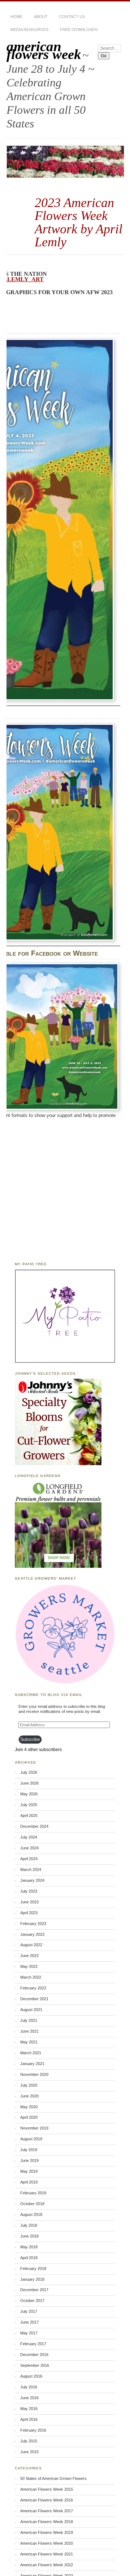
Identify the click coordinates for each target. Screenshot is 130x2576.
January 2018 (32, 2279)
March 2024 (31, 1870)
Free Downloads (79, 30)
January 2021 (32, 2064)
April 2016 (29, 2419)
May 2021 (29, 2042)
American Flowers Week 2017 (47, 2511)
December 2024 (34, 1826)
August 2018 (31, 2214)
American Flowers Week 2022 (47, 2565)
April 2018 (29, 2258)
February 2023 (33, 1924)
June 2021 (29, 2031)
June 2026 (29, 1783)
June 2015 (29, 2452)
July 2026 (29, 1772)
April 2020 (29, 2117)
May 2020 (29, 2107)
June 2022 (29, 1956)
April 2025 (29, 1816)
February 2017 (33, 2344)
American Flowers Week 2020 (47, 2543)
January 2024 (32, 1880)
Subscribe (30, 1740)
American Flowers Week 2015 (47, 2489)
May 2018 (29, 2247)
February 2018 (33, 2268)
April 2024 (29, 1859)
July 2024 (29, 1837)
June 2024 (29, 1848)
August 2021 (31, 2010)
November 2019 (34, 2128)
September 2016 (35, 2365)
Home (16, 17)
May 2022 (29, 1966)
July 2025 (29, 1805)
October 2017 (32, 2301)
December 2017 (34, 2290)
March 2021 (31, 2053)
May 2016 (29, 2409)
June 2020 (29, 2096)
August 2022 (31, 1945)
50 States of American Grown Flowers (53, 2478)
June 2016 (29, 2398)
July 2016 (29, 2387)
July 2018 (29, 2225)
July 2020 (29, 2085)
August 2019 (31, 2139)
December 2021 (34, 1999)
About (41, 17)
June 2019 (29, 2160)
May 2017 (29, 2333)
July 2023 (29, 1891)
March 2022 (31, 1977)
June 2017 (29, 2322)
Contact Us (72, 17)
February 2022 (33, 1988)
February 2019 (33, 2193)
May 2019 (29, 2171)
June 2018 (29, 2236)
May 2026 (29, 1794)
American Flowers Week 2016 (47, 2500)
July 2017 (29, 2311)
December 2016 (34, 2355)
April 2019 (29, 2182)
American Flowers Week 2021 (47, 2554)
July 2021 (29, 2020)
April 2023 (29, 1913)
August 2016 (31, 2376)
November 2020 (34, 2074)
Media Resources (29, 30)
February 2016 (33, 2430)
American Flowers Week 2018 (47, 2522)
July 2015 (29, 2441)
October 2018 (32, 2204)
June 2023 (29, 1902)
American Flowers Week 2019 (47, 2532)
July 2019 (29, 2150)
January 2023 (32, 1934)
